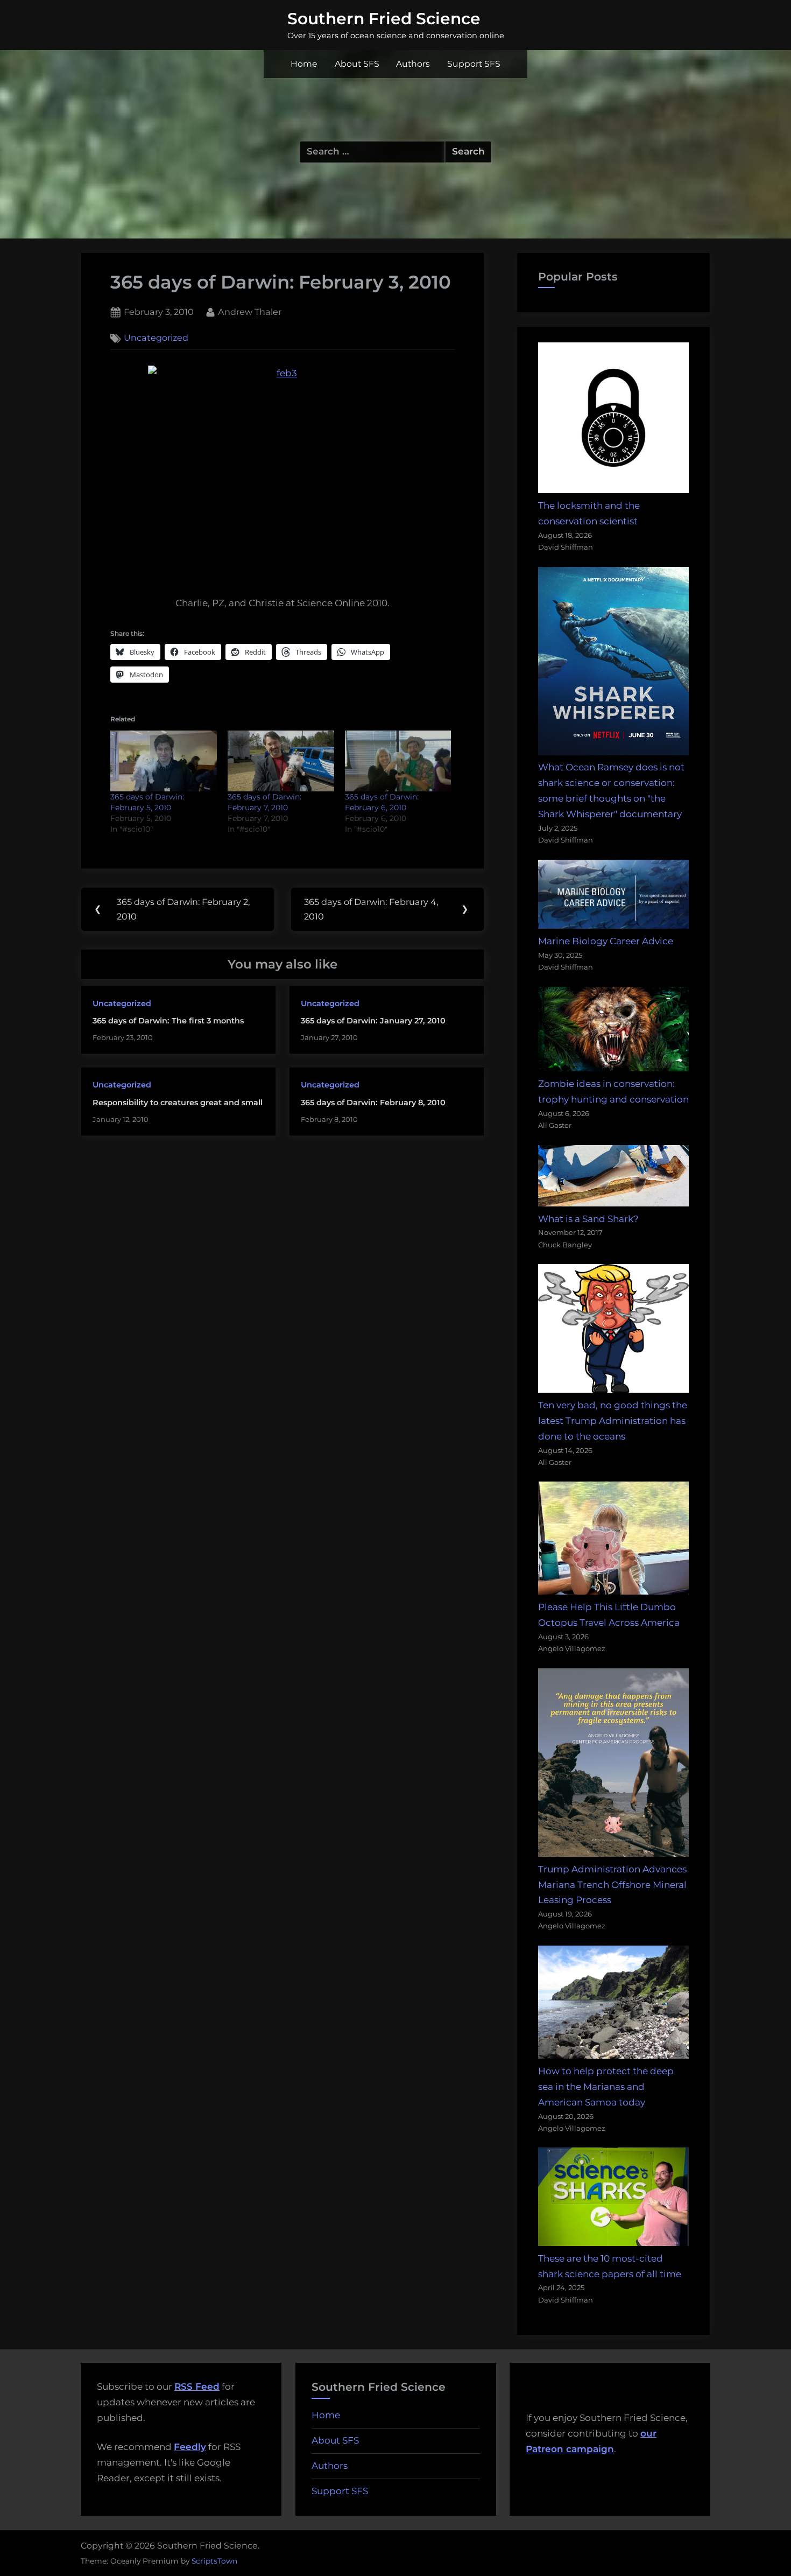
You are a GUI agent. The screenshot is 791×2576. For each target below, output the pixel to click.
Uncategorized (156, 338)
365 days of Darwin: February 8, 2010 (373, 1103)
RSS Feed (197, 2387)
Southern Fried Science (384, 18)
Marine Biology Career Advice (606, 941)
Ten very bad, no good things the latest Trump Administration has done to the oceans (613, 1421)
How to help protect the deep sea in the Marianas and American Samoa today (606, 2087)
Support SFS (474, 64)
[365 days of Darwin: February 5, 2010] (164, 761)
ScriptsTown (214, 2561)
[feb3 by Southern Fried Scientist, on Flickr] (282, 466)
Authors (413, 64)
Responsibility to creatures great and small (178, 1103)
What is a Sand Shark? (588, 1219)
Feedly (190, 2447)
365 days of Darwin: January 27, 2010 (373, 1021)
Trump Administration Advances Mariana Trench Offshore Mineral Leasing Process (612, 1885)
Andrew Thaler (250, 311)
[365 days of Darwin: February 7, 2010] (281, 761)
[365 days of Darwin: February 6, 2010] (398, 761)
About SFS (357, 64)
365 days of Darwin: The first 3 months (168, 1021)
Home (304, 64)
